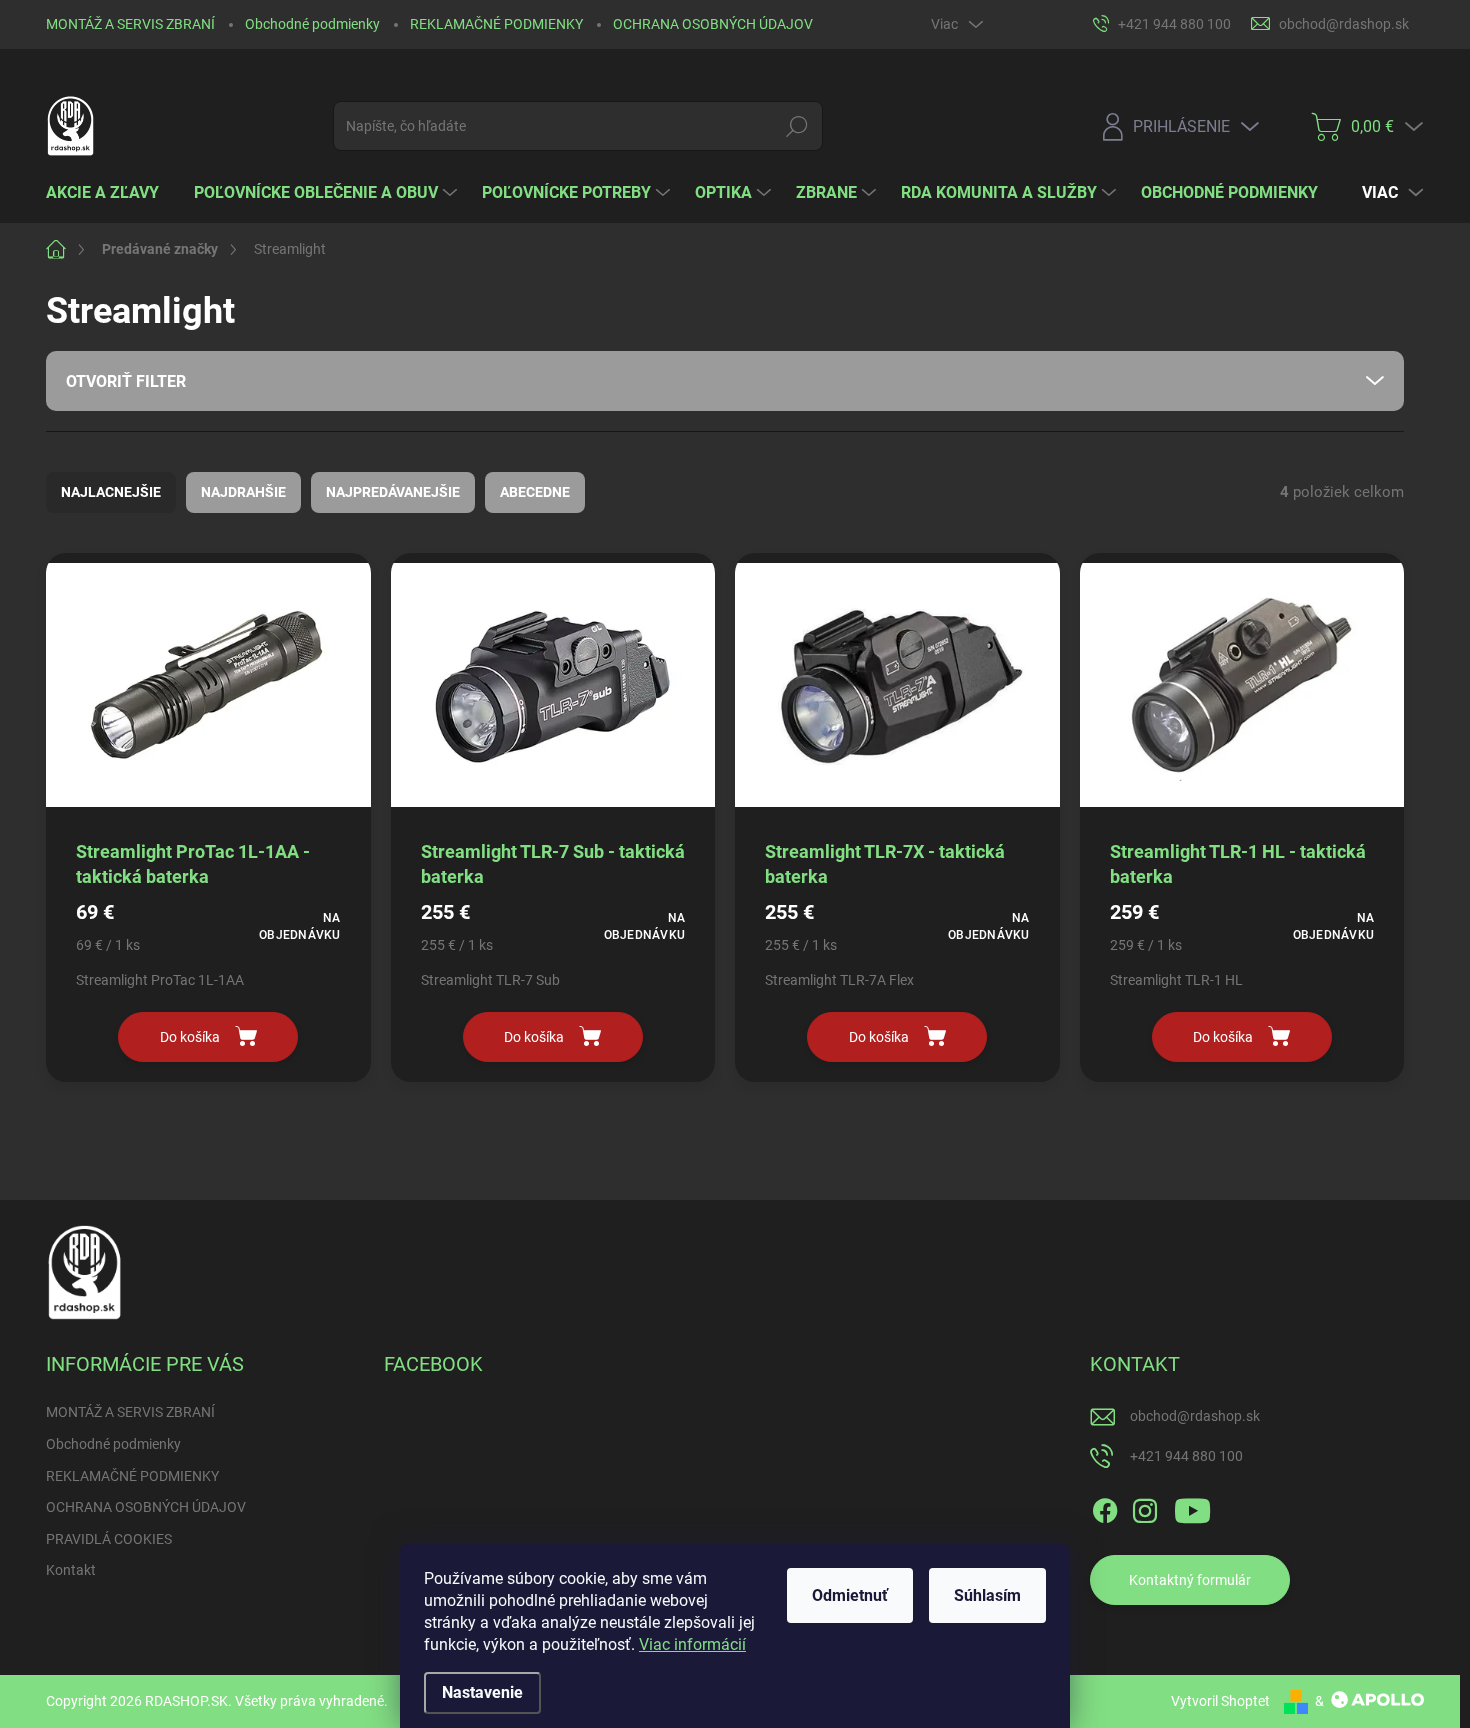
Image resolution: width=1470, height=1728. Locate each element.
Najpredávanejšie (393, 492)
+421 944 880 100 (1186, 1456)
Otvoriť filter (126, 381)
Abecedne (535, 492)
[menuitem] (110, 193)
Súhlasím (987, 1595)
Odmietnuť (850, 1595)
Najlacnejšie (111, 492)
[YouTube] (1192, 1507)
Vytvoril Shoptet (1220, 1701)
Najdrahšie (243, 492)
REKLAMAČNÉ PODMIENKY (496, 24)
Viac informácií (692, 1644)
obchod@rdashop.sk (1195, 1416)
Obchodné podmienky (312, 24)
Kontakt (71, 1570)
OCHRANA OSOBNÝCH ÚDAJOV (713, 24)
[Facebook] (1105, 1507)
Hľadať (797, 126)
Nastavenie (482, 1692)
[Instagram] (1145, 1507)
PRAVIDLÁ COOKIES (109, 1539)
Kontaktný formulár (1190, 1580)
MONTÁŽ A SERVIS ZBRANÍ (130, 24)
